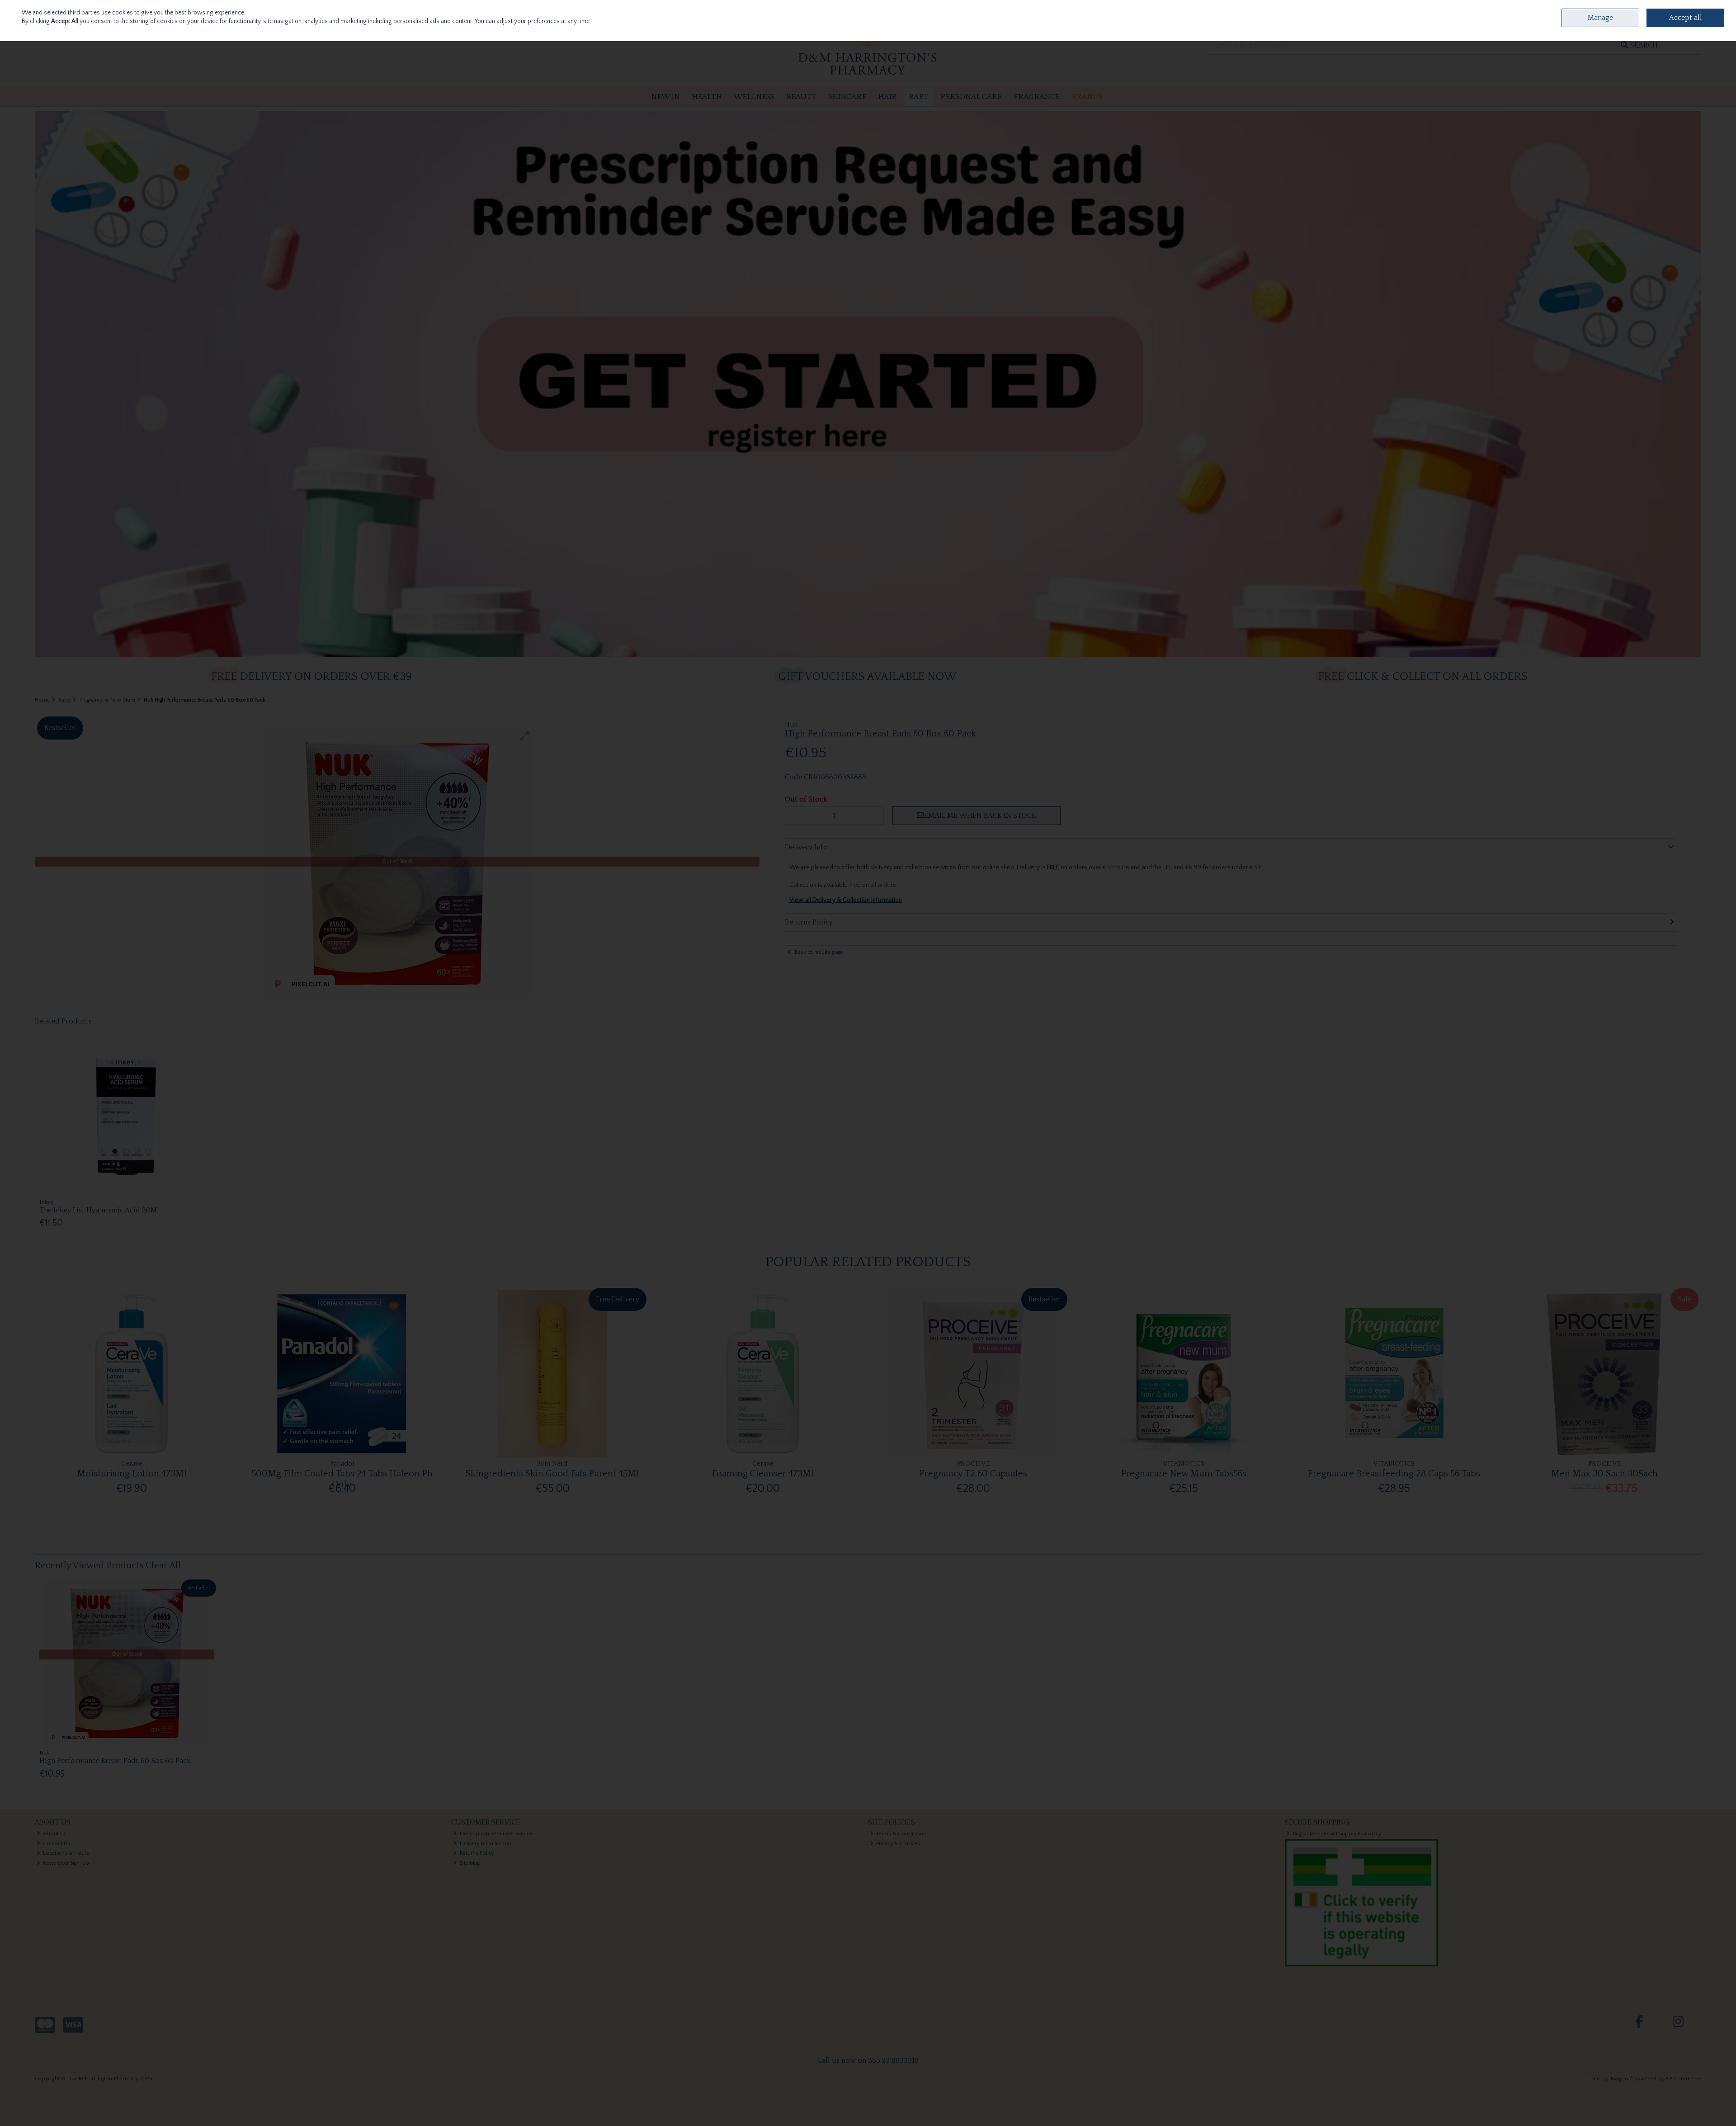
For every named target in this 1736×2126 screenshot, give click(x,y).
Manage (1600, 18)
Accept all (1686, 18)
